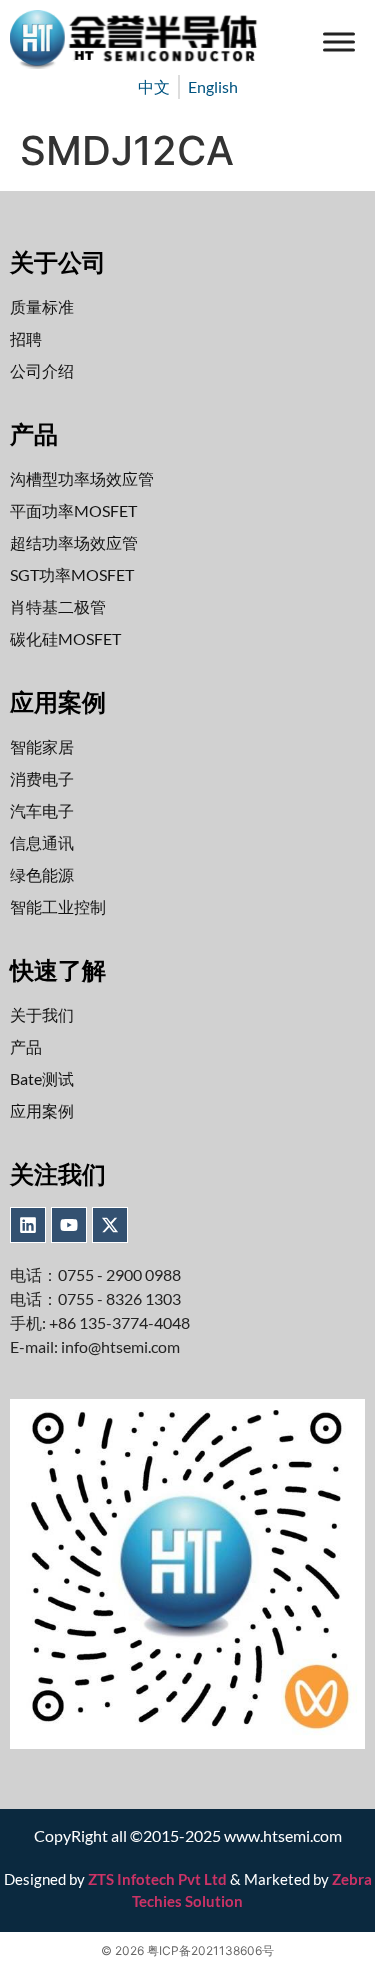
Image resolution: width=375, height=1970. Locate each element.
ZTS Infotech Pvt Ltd (157, 1879)
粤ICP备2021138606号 (210, 1950)
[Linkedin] (28, 1225)
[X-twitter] (110, 1225)
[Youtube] (69, 1225)
